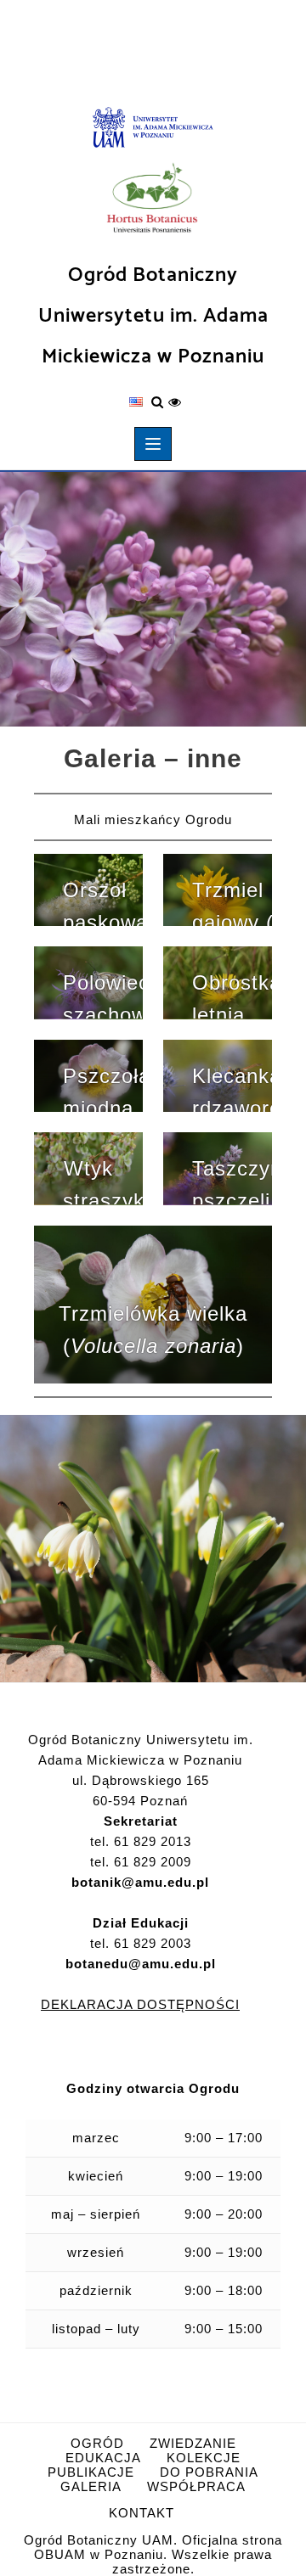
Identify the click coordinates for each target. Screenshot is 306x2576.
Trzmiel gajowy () (232, 902)
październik (96, 2290)
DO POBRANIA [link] (209, 2472)
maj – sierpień (96, 2214)
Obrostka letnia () (232, 995)
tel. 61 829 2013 (141, 1841)
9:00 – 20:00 (224, 2214)
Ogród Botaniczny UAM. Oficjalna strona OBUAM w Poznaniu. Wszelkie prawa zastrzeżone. (153, 2554)
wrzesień (96, 2252)
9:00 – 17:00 (224, 2138)
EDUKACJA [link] (103, 2458)
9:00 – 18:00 (224, 2290)
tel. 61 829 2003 (141, 1953)
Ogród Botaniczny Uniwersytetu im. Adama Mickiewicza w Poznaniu (153, 316)
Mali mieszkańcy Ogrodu (153, 819)
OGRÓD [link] (97, 2443)
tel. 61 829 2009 (141, 1862)
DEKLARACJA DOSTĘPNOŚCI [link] (140, 2004)
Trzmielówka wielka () (153, 1330)
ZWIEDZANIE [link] (193, 2443)
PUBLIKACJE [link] (91, 2472)
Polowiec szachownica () (103, 995)
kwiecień (96, 2176)
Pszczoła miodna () (103, 1088)
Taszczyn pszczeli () (232, 1181)
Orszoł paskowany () (103, 902)
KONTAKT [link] (142, 2513)
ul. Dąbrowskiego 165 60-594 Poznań (141, 1790)
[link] (153, 129)
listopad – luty (96, 2329)
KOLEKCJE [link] (204, 2458)
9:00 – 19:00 (224, 2176)
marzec (96, 2138)
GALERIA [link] (91, 2486)
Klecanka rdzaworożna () (232, 1088)
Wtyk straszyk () (103, 1181)
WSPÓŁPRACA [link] (196, 2486)
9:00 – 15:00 (224, 2329)
